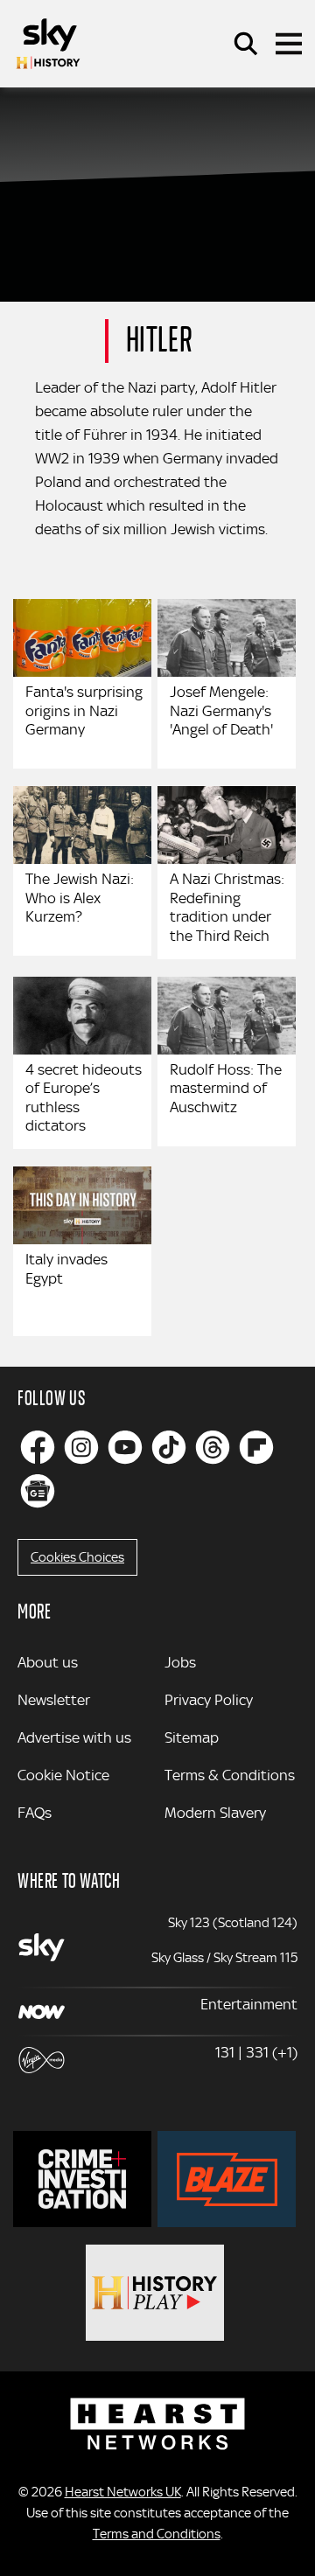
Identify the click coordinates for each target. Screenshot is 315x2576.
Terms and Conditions (157, 2534)
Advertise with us (74, 1737)
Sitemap (192, 1737)
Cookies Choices (77, 1557)
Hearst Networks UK (123, 2492)
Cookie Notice (63, 1775)
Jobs (180, 1662)
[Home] (48, 44)
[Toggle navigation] (289, 44)
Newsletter (54, 1700)
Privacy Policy (209, 1700)
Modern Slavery (215, 1813)
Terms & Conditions (230, 1775)
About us (48, 1662)
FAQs (35, 1813)
